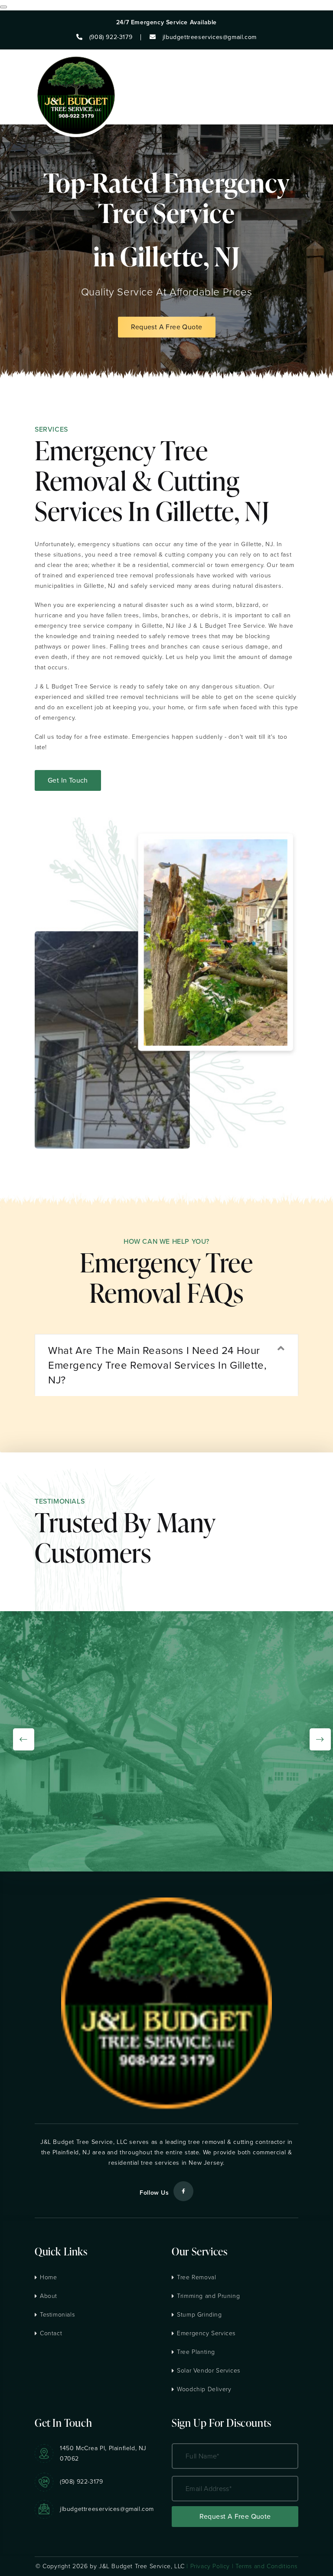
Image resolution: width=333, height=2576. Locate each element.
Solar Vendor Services (209, 2371)
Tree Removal (196, 2277)
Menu (298, 87)
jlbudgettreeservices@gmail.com (107, 2509)
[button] (166, 1365)
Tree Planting (196, 2352)
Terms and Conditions (266, 2566)
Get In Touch (68, 780)
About (49, 2296)
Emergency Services (206, 2333)
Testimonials (57, 2315)
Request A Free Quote (167, 327)
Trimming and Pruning (208, 2296)
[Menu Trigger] (3, 7)
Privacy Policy (210, 2566)
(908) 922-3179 (81, 2482)
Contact (51, 2333)
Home (48, 2277)
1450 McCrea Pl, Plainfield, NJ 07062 (103, 2453)
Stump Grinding (199, 2315)
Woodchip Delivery (204, 2389)
